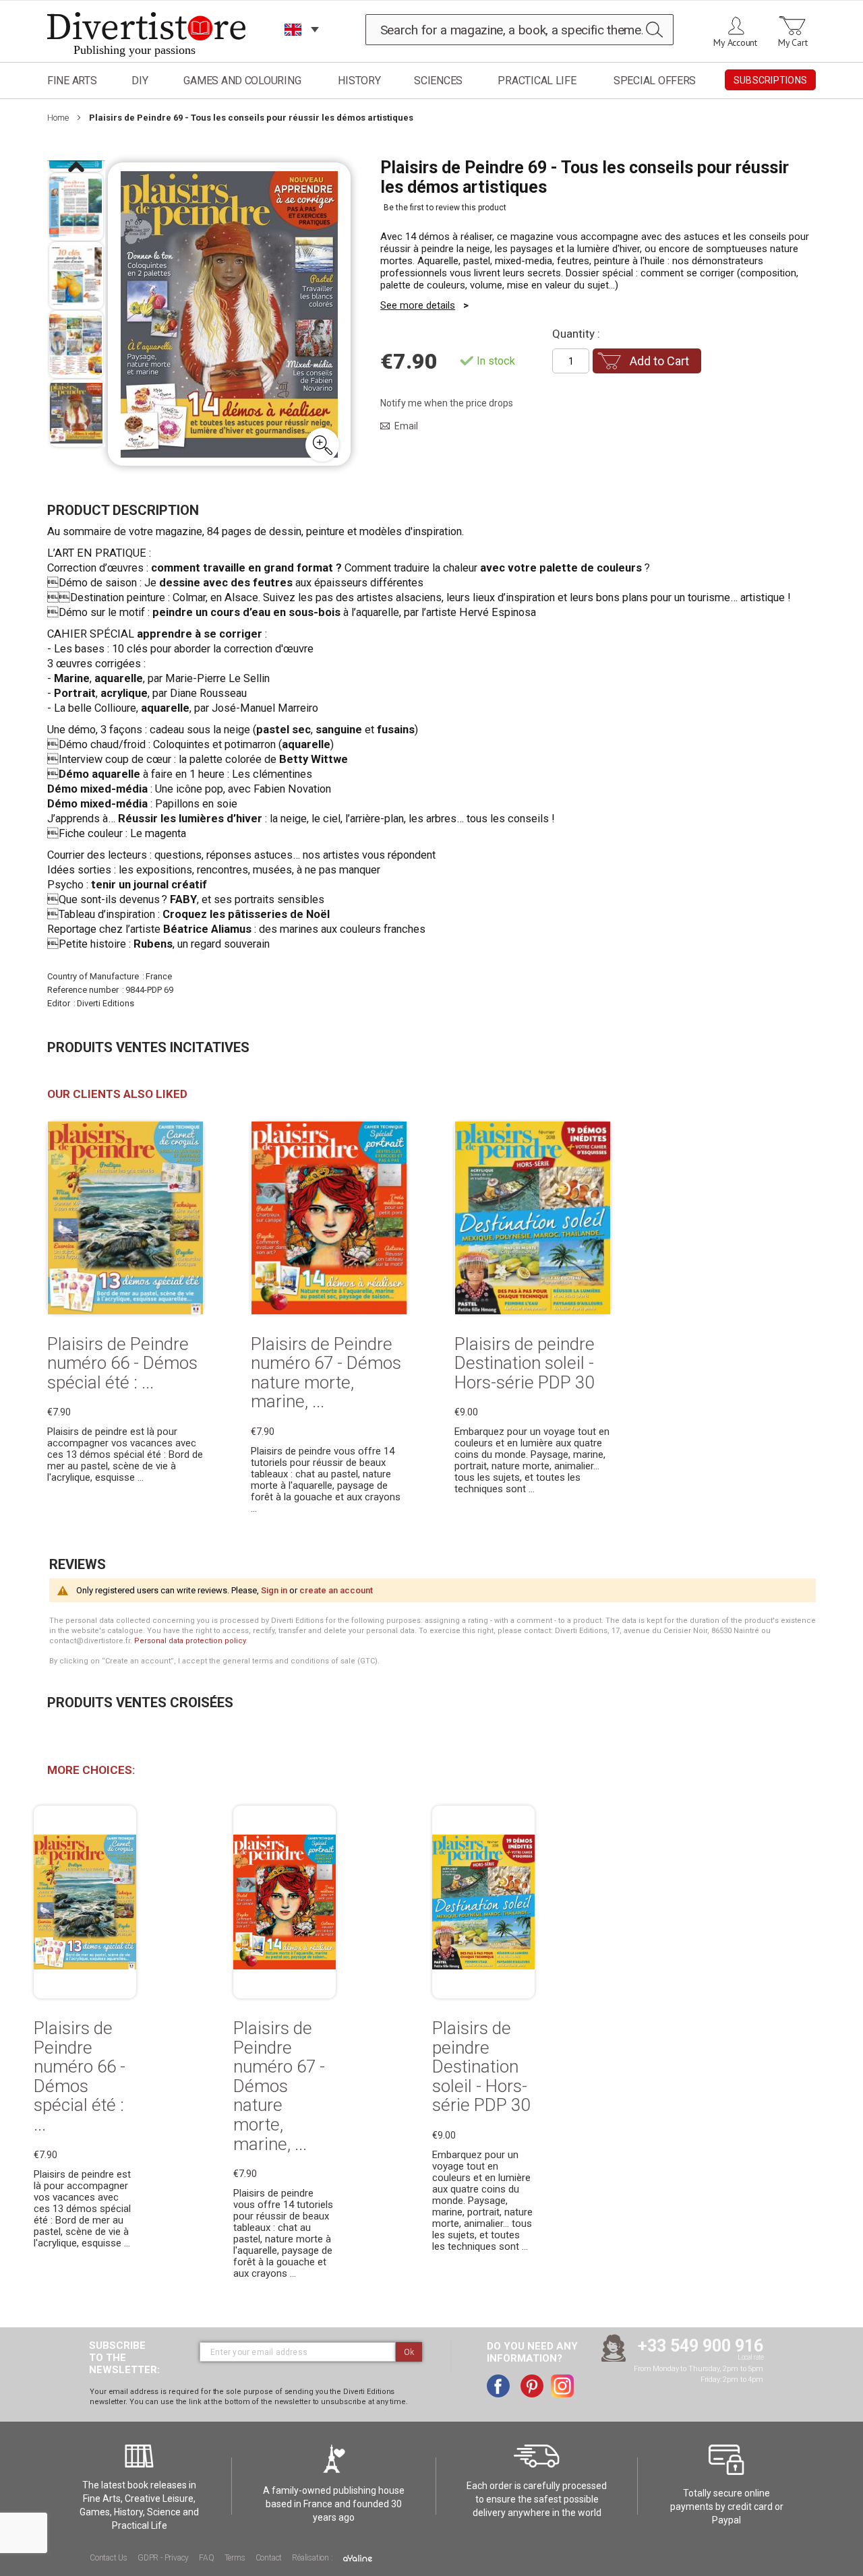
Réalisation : (313, 2558)
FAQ (206, 2558)
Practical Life (537, 81)
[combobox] (520, 30)
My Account (735, 42)
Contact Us (109, 2558)
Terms (235, 2558)
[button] (322, 445)
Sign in (274, 1590)
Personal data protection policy (190, 1641)
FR (293, 47)
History (359, 81)
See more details (418, 305)
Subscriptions (770, 80)
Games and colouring (242, 81)
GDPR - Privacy (163, 2558)
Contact (269, 2558)
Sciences (438, 81)
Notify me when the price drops (447, 403)
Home (58, 118)
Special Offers (655, 81)
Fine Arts (72, 81)
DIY (140, 81)
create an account (336, 1590)
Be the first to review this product (445, 208)
